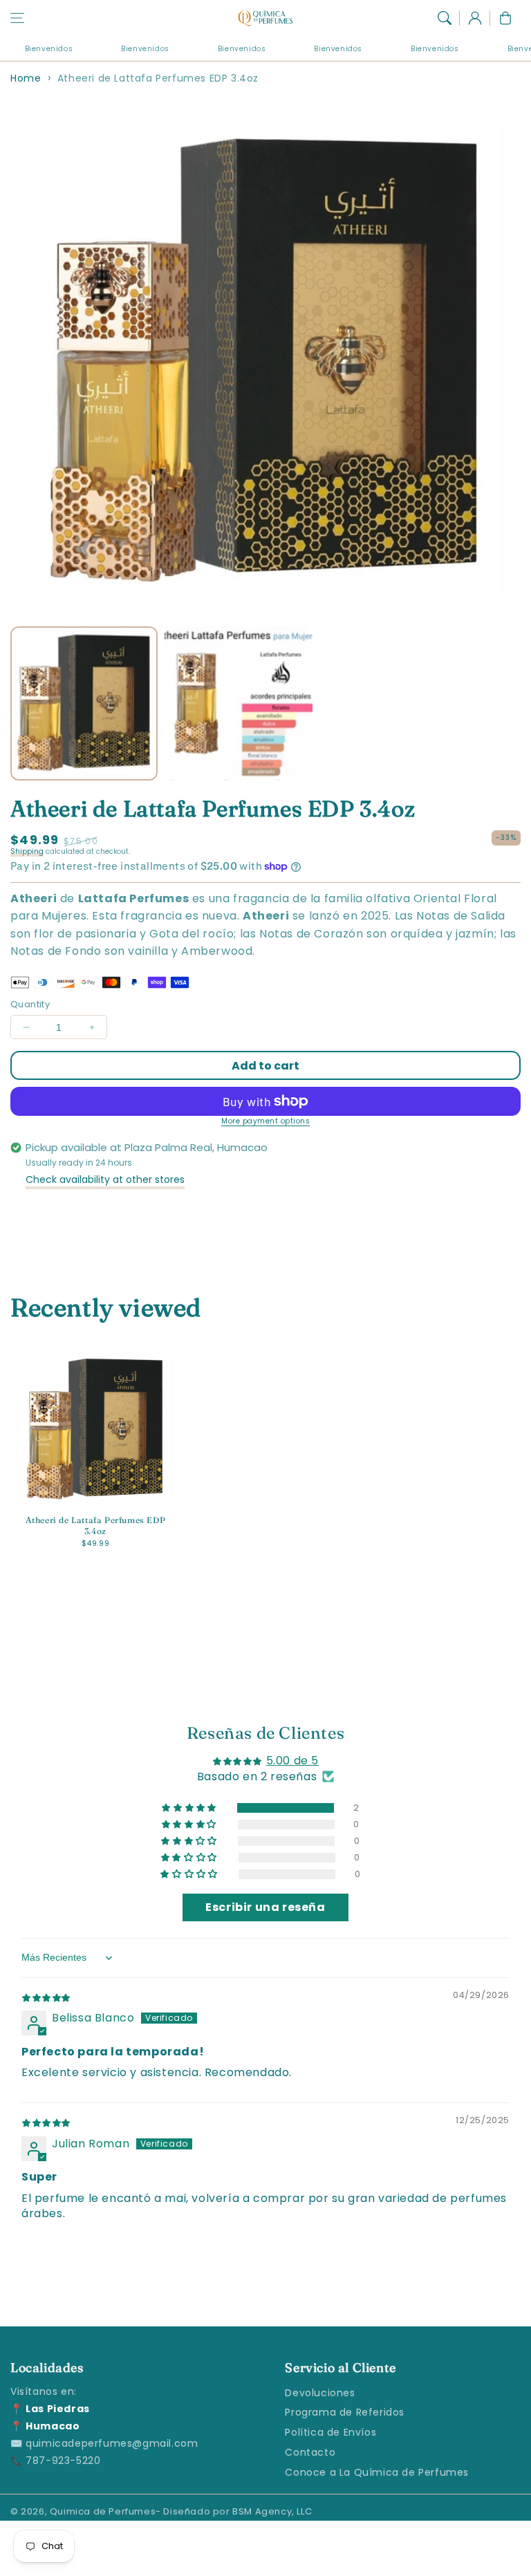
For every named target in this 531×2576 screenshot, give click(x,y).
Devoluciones (320, 2393)
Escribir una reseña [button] (265, 1907)
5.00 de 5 (292, 1761)
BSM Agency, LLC (272, 2511)
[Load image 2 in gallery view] (238, 703)
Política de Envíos (330, 2432)
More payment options (265, 1121)
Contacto (310, 2452)
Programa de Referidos (345, 2412)
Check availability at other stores (105, 1179)
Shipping (27, 851)
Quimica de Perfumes (103, 2511)
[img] (46, 1997)
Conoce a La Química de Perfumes (377, 2472)
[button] (17, 18)
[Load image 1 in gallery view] (84, 703)
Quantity (30, 1004)
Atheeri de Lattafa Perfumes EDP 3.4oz (158, 78)
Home (26, 78)
